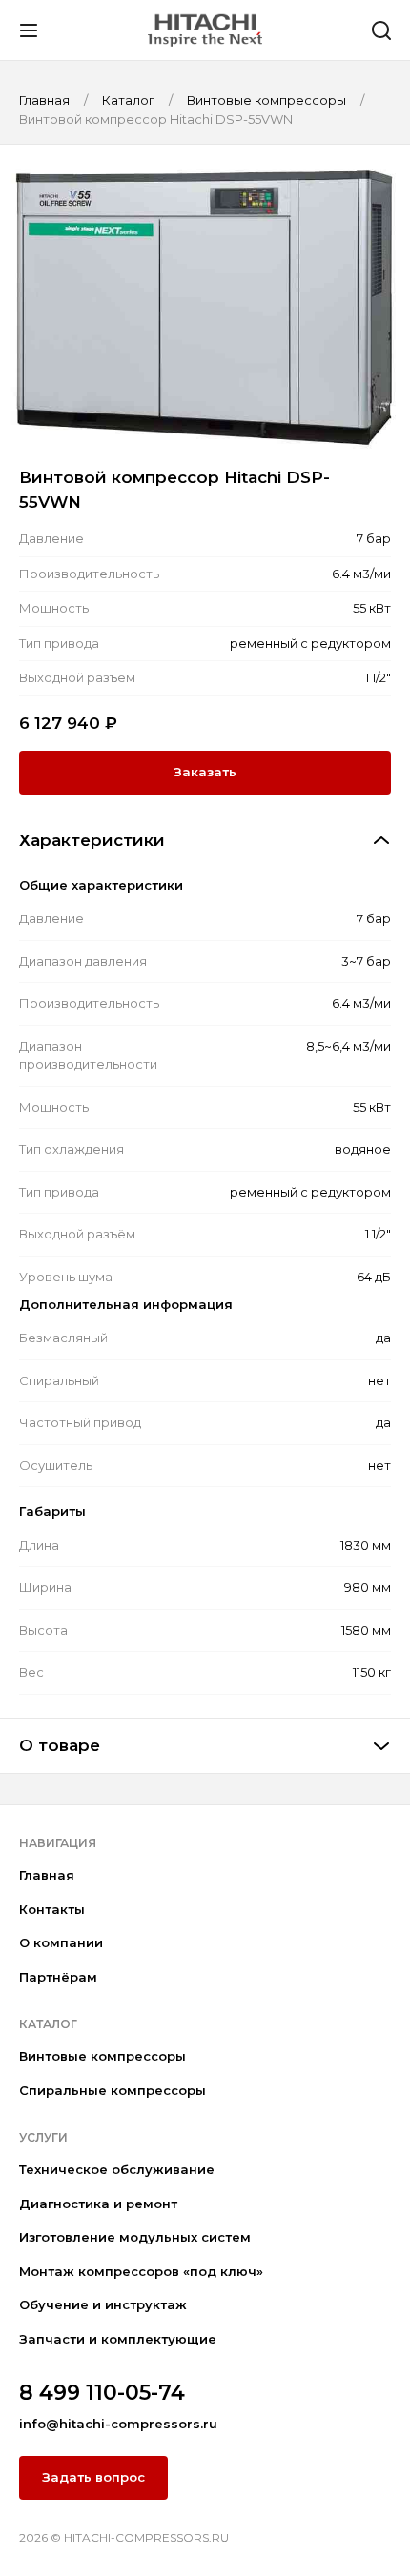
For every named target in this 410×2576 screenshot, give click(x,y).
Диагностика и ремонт (98, 2204)
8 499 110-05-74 (102, 2393)
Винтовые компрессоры (102, 2056)
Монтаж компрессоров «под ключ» (141, 2271)
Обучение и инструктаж (103, 2304)
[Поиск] (381, 30)
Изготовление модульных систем (135, 2237)
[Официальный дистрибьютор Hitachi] (205, 30)
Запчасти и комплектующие (118, 2339)
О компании (61, 1942)
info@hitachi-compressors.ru (118, 2424)
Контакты (52, 1909)
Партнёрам (58, 1977)
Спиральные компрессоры (113, 2090)
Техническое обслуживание (117, 2169)
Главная (47, 1875)
